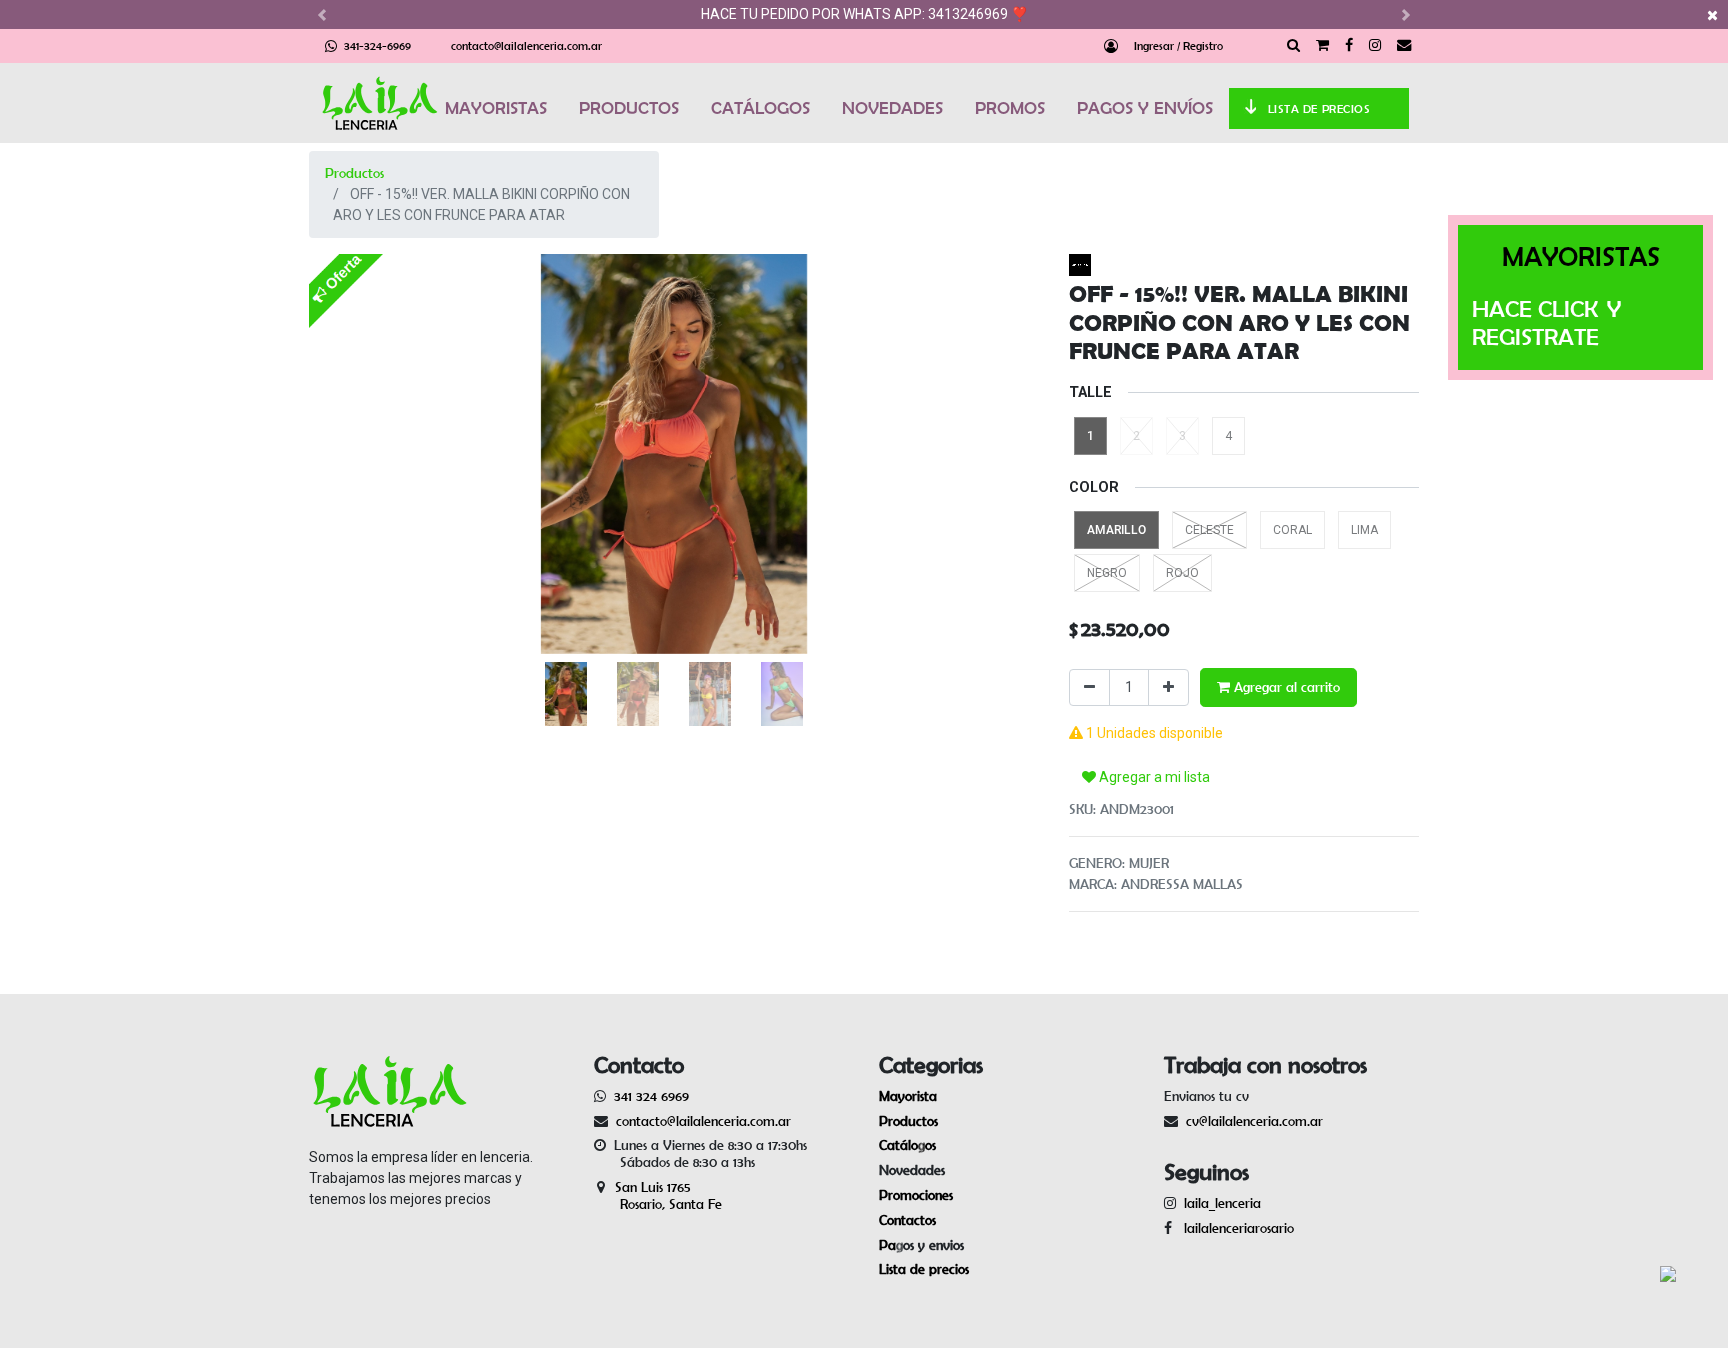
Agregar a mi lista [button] (1153, 777)
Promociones (916, 1195)
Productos (354, 173)
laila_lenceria (1222, 1203)
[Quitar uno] (1089, 687)
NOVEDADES (892, 108)
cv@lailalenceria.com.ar (1254, 1121)
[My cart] (1322, 46)
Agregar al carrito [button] (1285, 687)
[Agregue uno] (1168, 687)
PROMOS (1010, 108)
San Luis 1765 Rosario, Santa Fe (658, 1195)
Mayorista (908, 1096)
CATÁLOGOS (760, 108)
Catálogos (907, 1145)
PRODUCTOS (629, 108)
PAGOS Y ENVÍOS (1145, 108)
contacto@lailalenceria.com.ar (526, 45)
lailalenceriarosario (1235, 1228)
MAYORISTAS (496, 108)
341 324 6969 (651, 1096)
